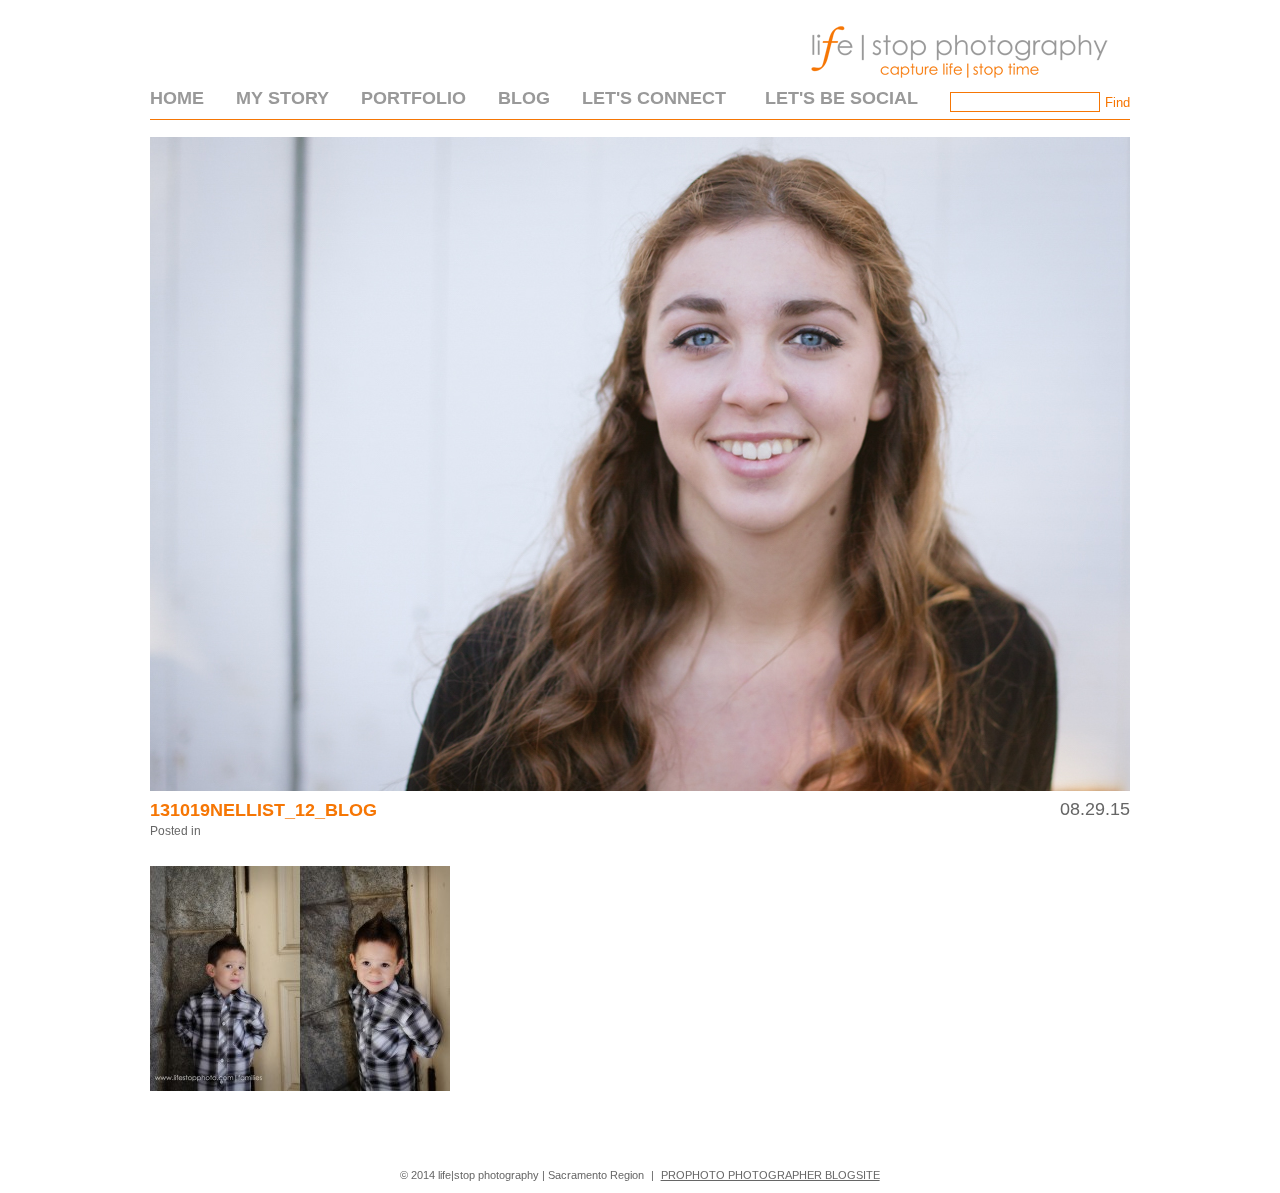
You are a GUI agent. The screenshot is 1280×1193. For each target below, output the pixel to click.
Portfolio (413, 98)
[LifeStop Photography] (955, 84)
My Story (282, 98)
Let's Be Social (841, 98)
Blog (524, 98)
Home (177, 98)
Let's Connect (654, 98)
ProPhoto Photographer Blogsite (770, 1175)
